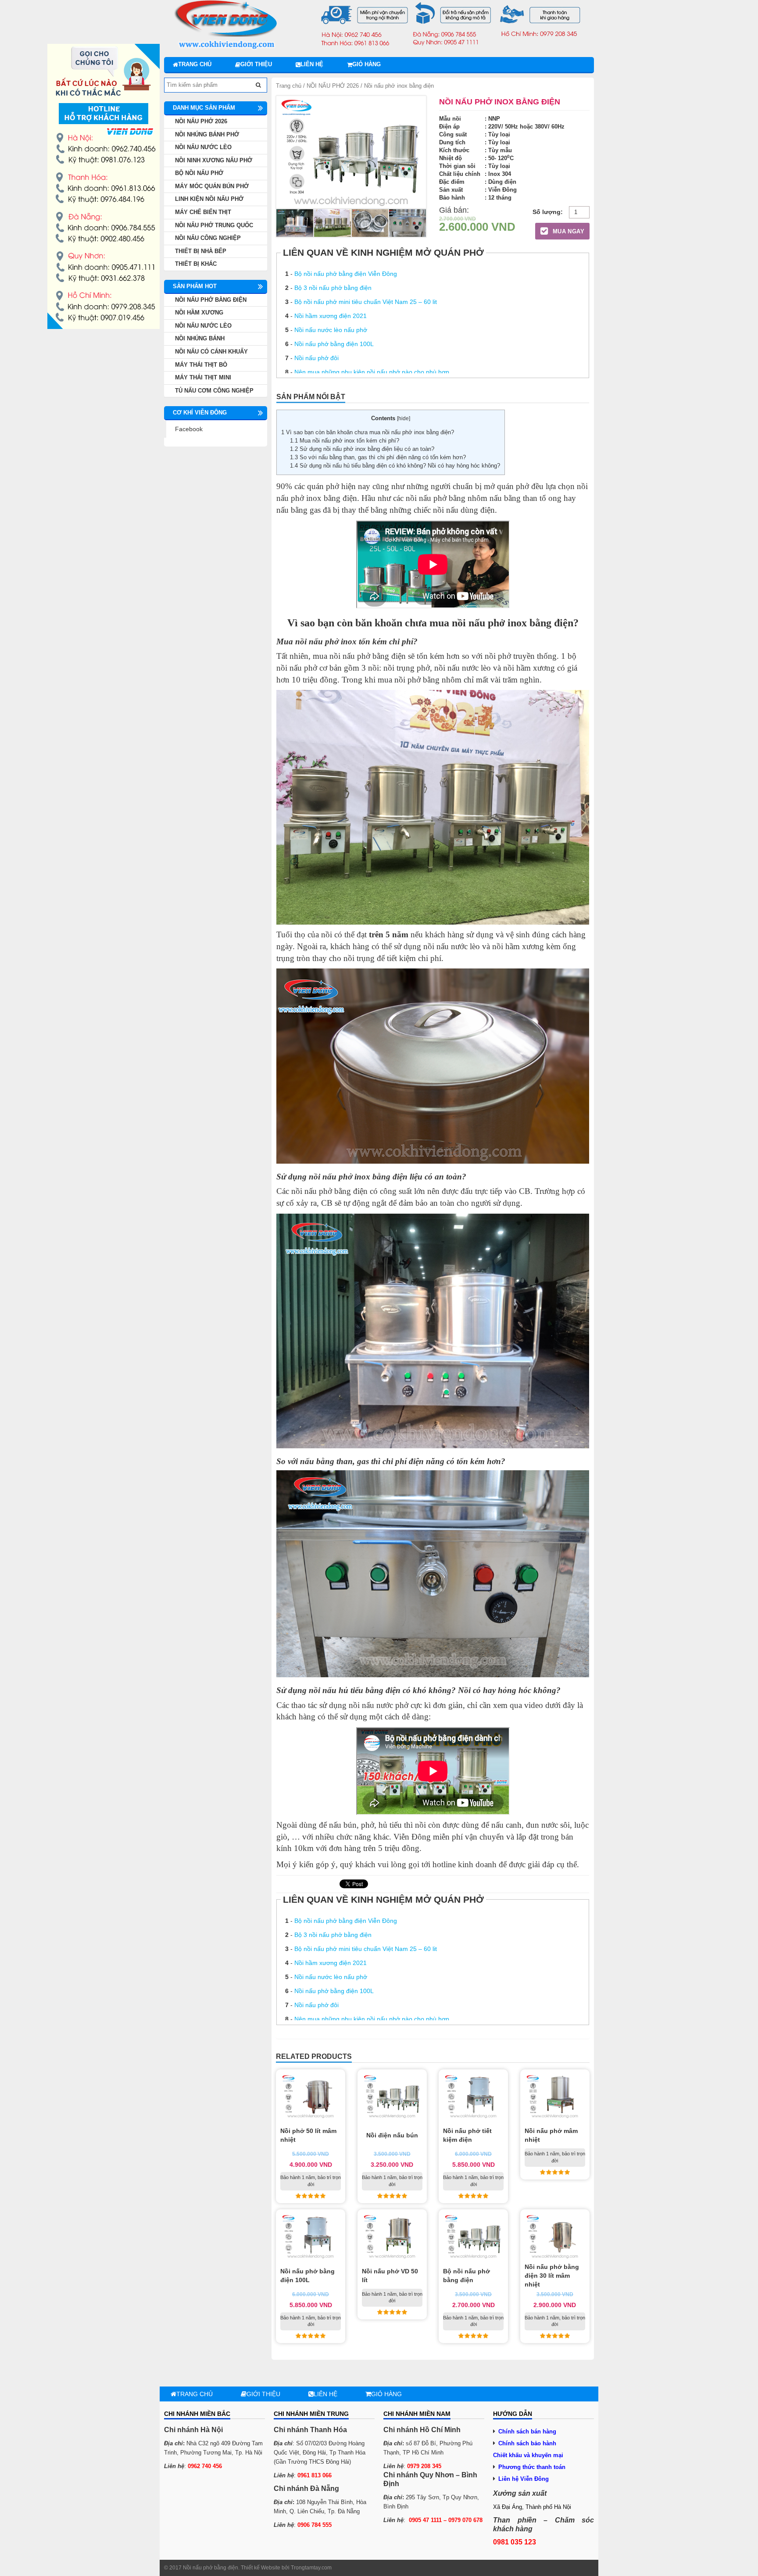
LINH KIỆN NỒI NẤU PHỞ (209, 199)
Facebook (189, 429)
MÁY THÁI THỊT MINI (203, 377)
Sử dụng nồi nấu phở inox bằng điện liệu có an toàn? (362, 449)
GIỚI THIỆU (256, 64)
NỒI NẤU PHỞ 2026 (333, 86)
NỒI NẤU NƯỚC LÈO (203, 147)
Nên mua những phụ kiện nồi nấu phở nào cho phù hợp (372, 372)
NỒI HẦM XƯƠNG (199, 313)
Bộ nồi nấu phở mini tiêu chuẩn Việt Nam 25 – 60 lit (366, 302)
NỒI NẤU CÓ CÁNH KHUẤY (211, 352)
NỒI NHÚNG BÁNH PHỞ (207, 134)
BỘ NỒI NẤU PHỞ (199, 173)
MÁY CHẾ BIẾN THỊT (203, 212)
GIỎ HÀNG (366, 64)
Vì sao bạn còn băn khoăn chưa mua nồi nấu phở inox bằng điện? (368, 432)
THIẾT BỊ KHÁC (196, 264)
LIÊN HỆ (312, 64)
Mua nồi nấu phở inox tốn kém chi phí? (345, 441)
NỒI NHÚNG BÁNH (200, 338)
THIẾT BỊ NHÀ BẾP (201, 251)
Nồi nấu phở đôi (316, 358)
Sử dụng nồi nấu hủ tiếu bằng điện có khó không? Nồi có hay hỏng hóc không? (395, 466)
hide (404, 418)
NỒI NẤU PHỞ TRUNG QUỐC (214, 225)
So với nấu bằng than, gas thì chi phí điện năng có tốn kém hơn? (378, 457)
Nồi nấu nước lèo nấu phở (331, 330)
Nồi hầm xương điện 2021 (331, 316)
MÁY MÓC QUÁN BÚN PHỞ (212, 186)
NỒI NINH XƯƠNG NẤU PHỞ (214, 160)
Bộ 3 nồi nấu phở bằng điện (333, 288)
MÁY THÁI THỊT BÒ (201, 365)
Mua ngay (567, 231)
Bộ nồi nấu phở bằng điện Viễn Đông (346, 274)
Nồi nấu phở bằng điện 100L (334, 344)
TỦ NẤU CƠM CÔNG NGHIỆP (214, 391)
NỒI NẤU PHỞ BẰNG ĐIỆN (211, 300)
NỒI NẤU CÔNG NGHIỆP (208, 238)
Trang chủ (195, 64)
